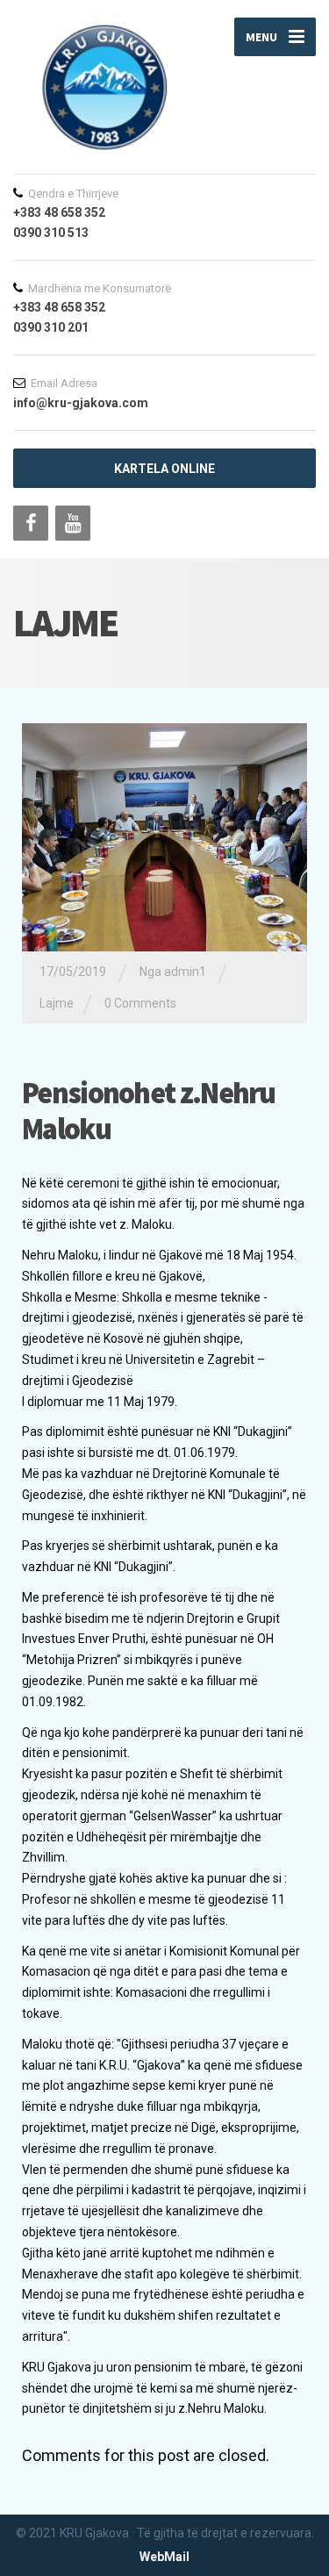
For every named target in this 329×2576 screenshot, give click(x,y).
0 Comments (140, 1003)
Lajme (57, 1003)
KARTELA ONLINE (164, 469)
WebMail (164, 2557)
